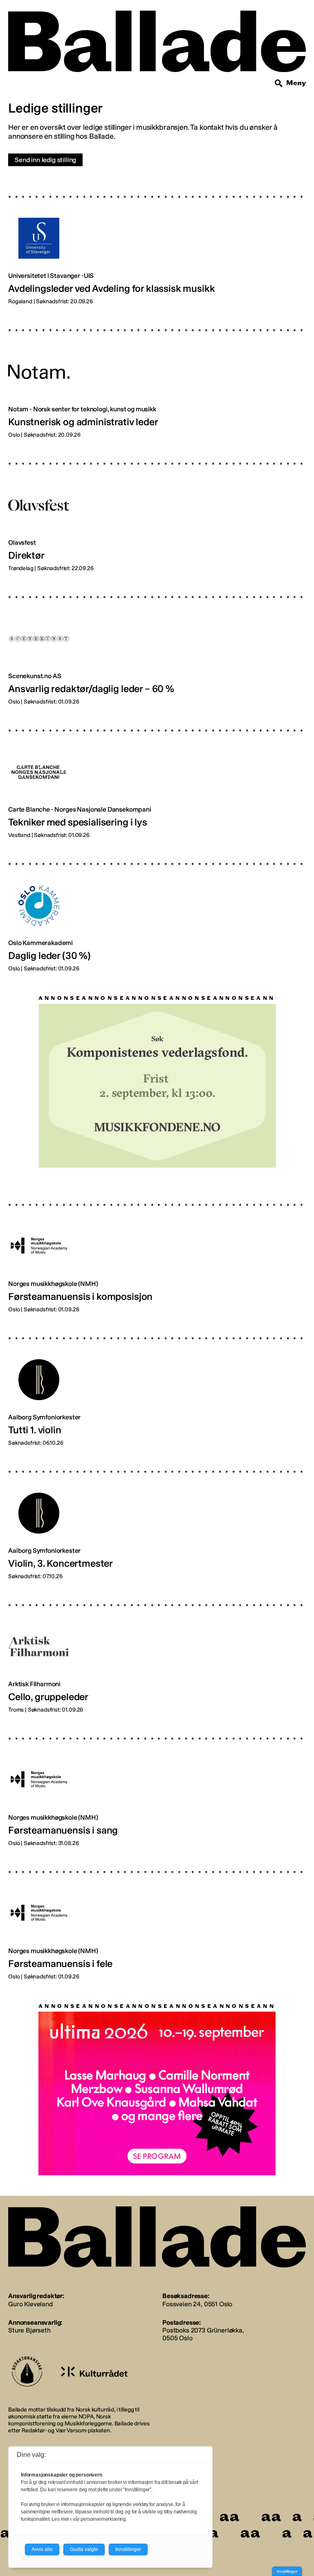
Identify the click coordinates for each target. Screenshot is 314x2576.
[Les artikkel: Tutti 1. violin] (157, 1385)
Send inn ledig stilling (45, 160)
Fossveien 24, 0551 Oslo (197, 2304)
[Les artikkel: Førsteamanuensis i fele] (157, 1919)
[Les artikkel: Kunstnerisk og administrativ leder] (157, 377)
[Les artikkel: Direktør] (157, 511)
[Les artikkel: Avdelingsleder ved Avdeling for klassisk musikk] (157, 244)
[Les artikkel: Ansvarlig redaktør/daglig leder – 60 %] (157, 644)
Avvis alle (42, 2549)
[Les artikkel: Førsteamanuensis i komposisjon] (157, 1252)
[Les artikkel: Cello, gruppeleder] (157, 1652)
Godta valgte (84, 2549)
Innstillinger (287, 2571)
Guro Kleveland (30, 2304)
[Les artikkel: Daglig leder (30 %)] (157, 911)
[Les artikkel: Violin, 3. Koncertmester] (157, 1519)
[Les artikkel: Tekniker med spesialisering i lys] (157, 778)
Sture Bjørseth (29, 2330)
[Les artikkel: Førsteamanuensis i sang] (157, 1786)
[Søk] (279, 83)
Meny (296, 83)
